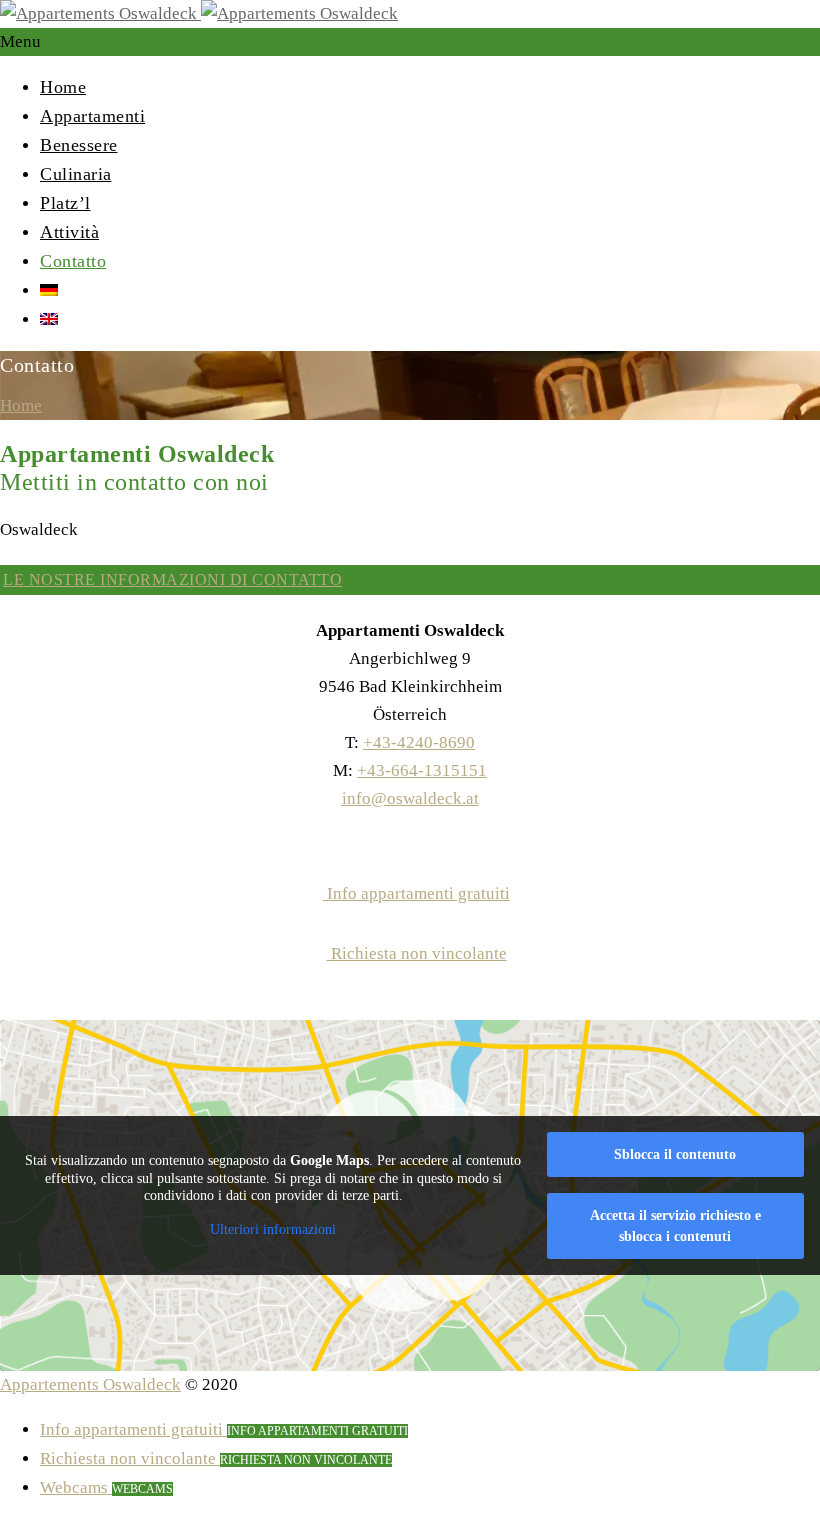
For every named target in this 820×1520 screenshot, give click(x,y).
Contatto (73, 261)
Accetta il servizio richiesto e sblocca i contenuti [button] (675, 1226)
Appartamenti (92, 116)
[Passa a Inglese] (49, 319)
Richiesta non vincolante (417, 953)
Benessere (79, 145)
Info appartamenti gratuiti (416, 893)
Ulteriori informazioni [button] (273, 1229)
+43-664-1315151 (422, 770)
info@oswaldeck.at (410, 798)
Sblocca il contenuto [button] (675, 1154)
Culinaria (76, 174)
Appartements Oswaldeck (90, 1384)
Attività (69, 232)
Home (63, 87)
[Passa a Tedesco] (49, 290)
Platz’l (65, 203)
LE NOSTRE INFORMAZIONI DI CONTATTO (172, 579)
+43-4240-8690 (419, 742)
